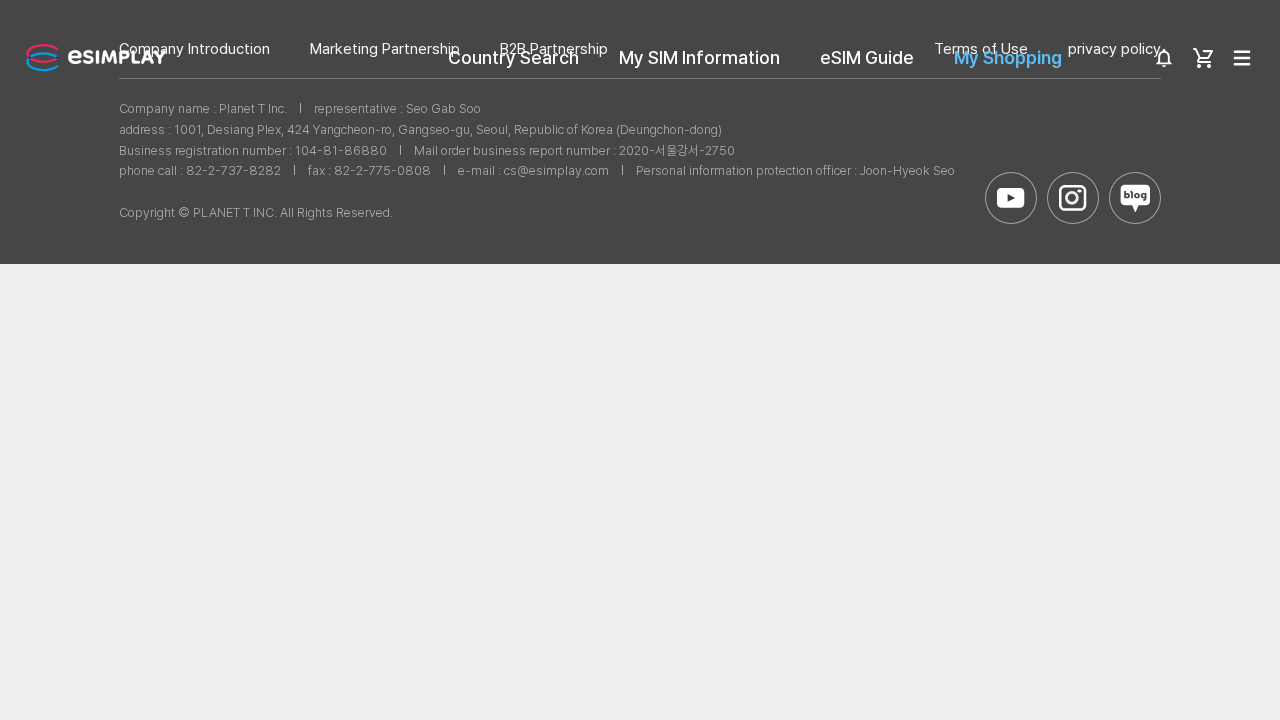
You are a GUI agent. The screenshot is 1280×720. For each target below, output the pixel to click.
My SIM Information (699, 57)
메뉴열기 (1242, 58)
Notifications (1164, 58)
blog (1135, 198)
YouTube (1011, 198)
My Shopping (1008, 57)
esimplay (96, 57)
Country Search (513, 57)
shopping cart (1203, 58)
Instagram (1073, 198)
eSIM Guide (867, 57)
